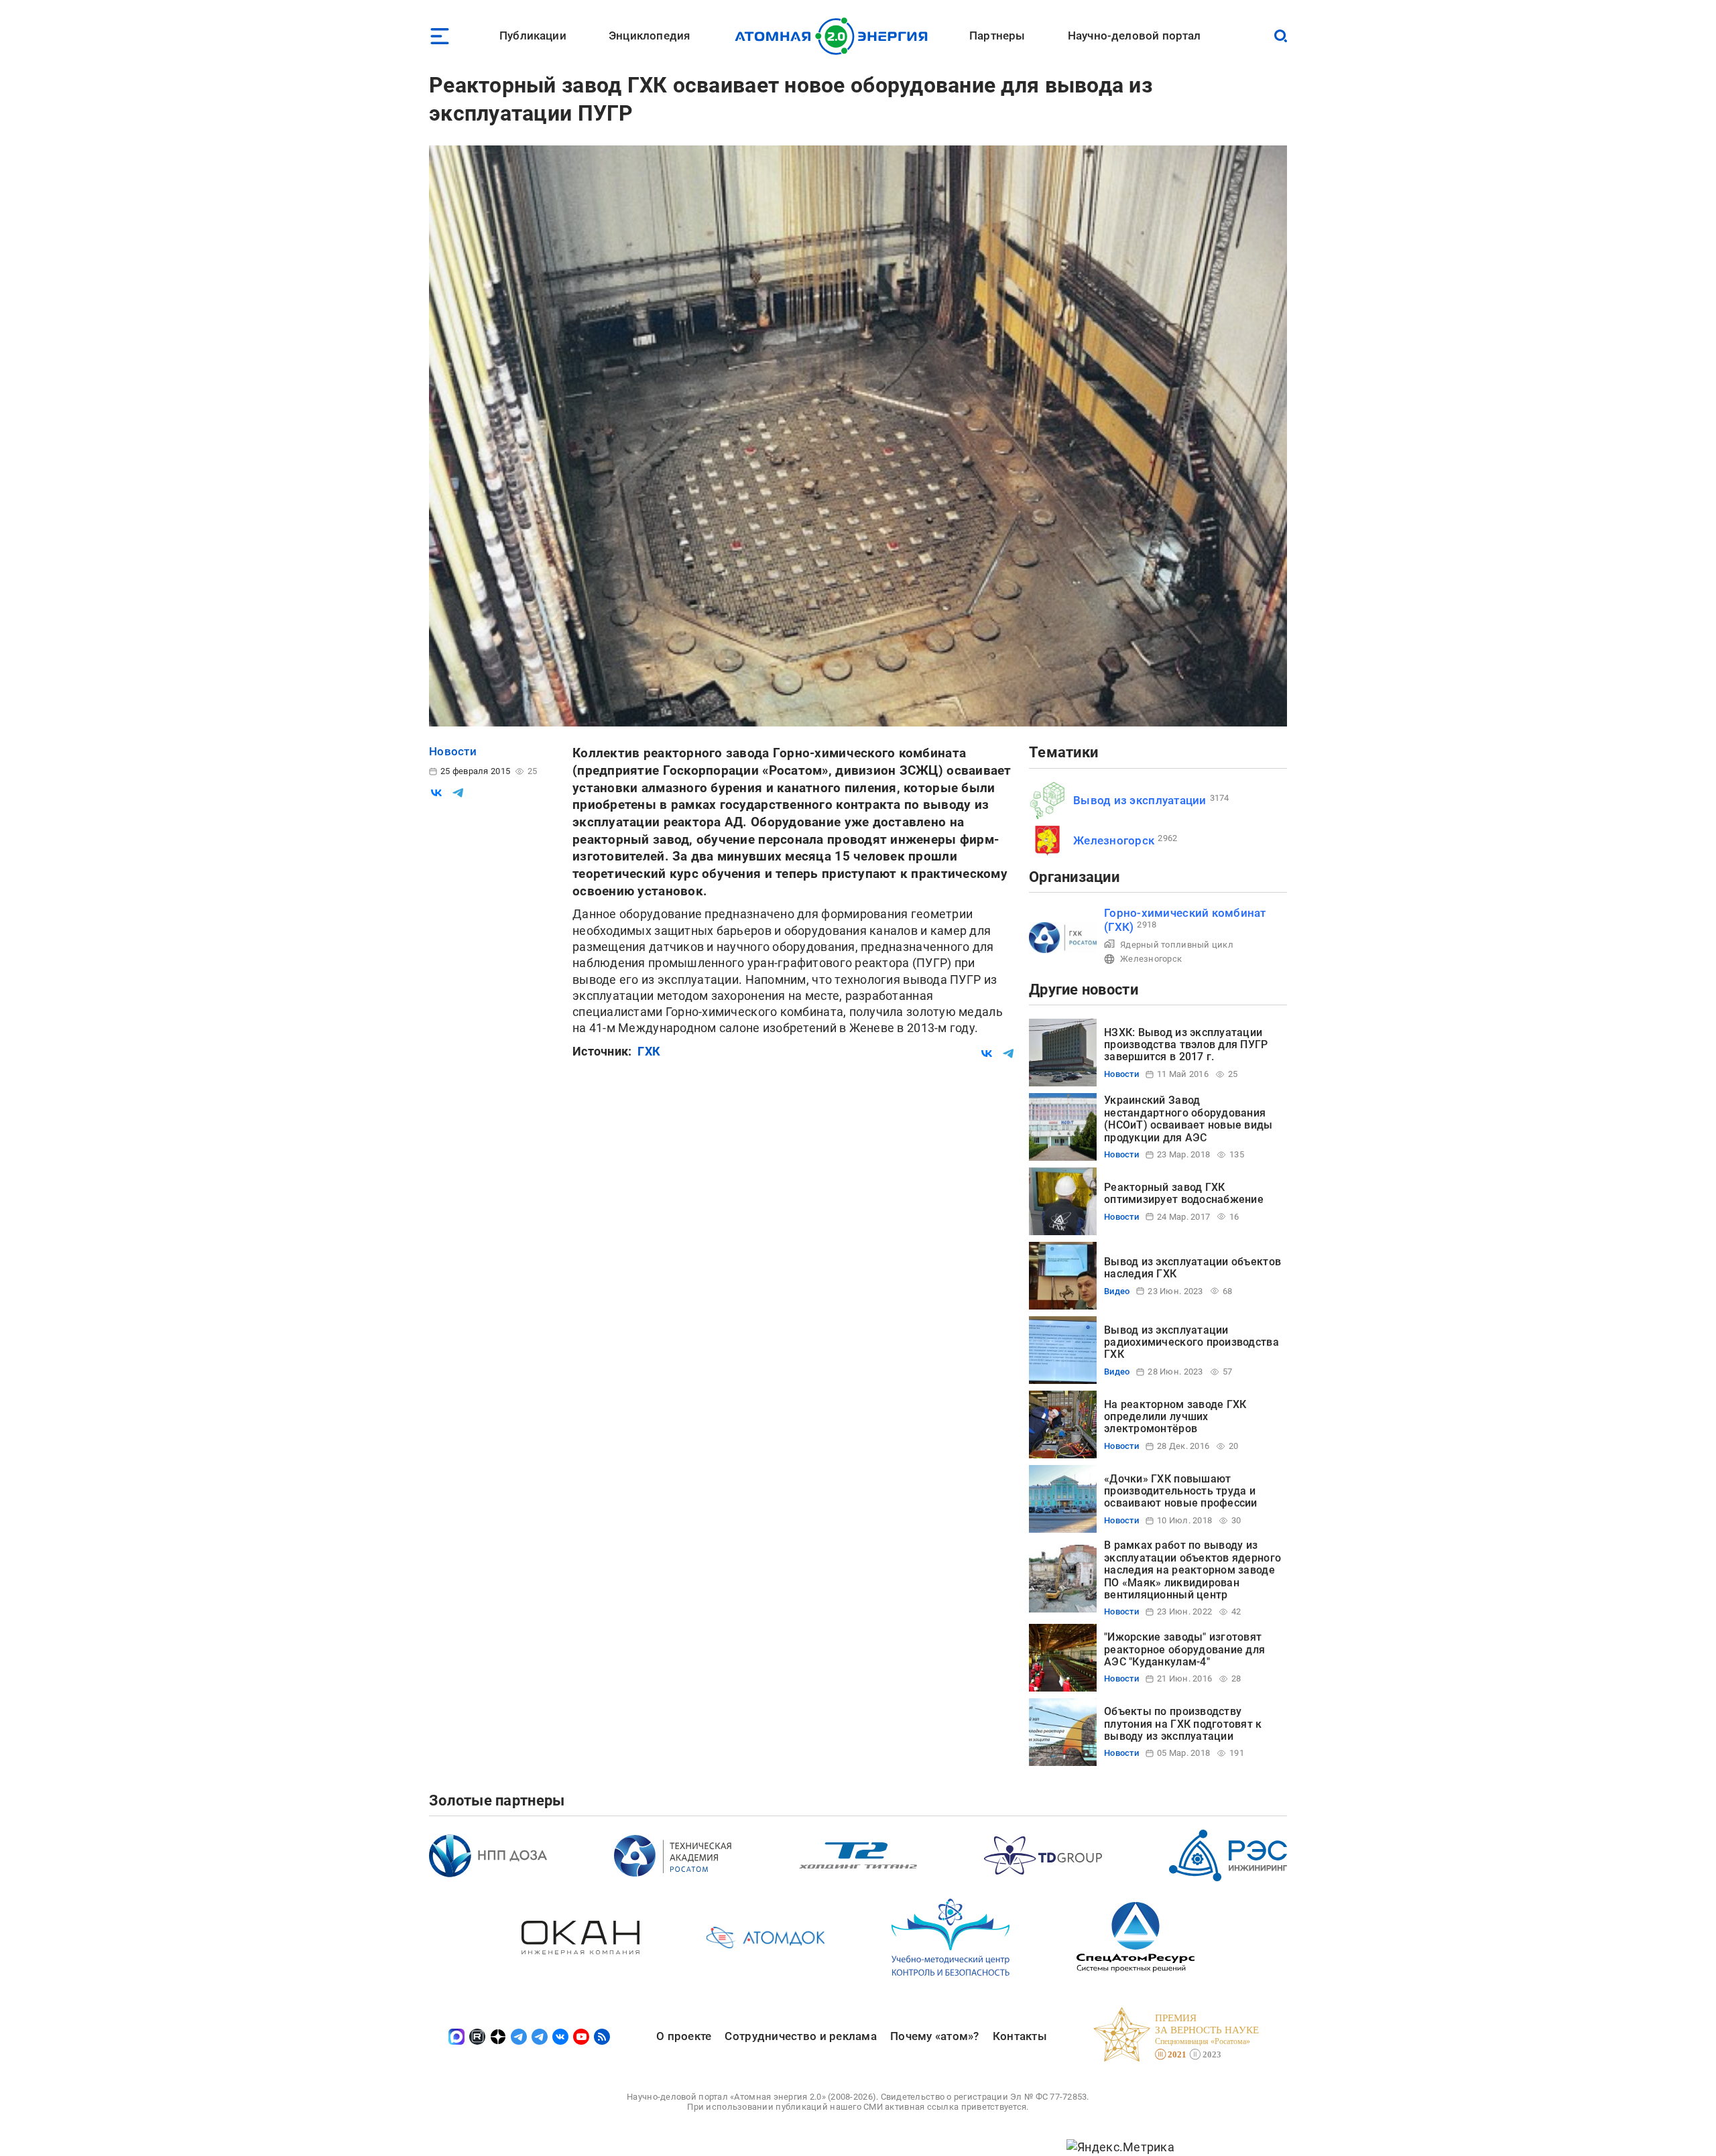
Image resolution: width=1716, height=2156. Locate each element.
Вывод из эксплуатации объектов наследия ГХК (1192, 1268)
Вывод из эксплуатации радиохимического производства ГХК (1191, 1342)
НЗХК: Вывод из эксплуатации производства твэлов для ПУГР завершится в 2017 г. (1186, 1045)
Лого (835, 36)
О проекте (684, 2036)
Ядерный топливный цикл (1177, 945)
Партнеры (997, 36)
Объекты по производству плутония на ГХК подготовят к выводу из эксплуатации (1183, 1724)
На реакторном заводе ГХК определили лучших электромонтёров (1175, 1417)
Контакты (1020, 2036)
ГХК (649, 1051)
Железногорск (1114, 840)
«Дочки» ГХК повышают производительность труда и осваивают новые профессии (1181, 1491)
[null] (436, 793)
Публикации (533, 36)
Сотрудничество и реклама (800, 2036)
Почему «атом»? (935, 2036)
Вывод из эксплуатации (1140, 800)
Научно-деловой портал (1135, 36)
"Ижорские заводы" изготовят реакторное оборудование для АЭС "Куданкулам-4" (1184, 1649)
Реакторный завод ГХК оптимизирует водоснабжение (1184, 1193)
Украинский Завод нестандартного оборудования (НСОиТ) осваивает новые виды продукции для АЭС (1188, 1119)
